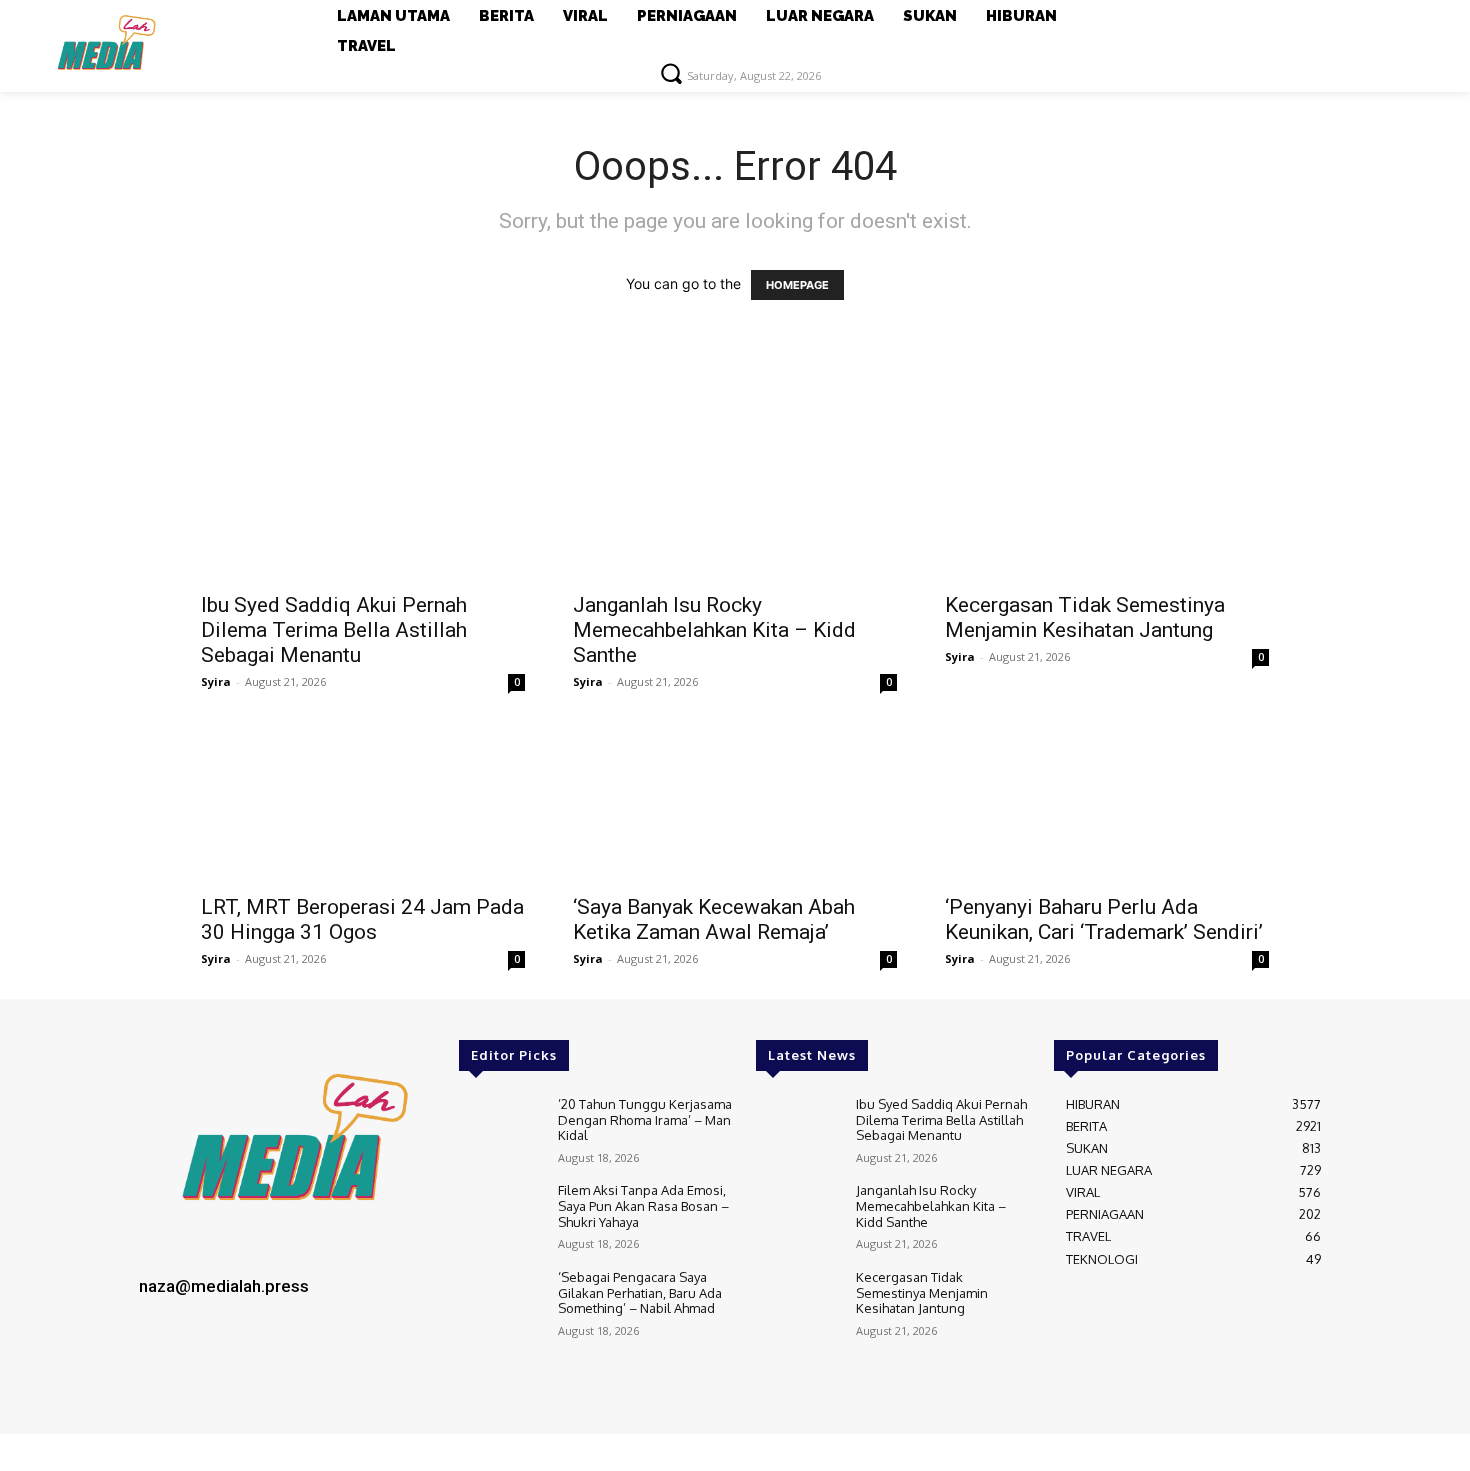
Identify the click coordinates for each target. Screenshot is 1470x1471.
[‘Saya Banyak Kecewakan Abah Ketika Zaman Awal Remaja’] (735, 802)
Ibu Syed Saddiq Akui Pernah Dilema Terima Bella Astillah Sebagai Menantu (334, 630)
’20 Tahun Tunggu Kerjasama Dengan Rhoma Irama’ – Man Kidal (645, 1119)
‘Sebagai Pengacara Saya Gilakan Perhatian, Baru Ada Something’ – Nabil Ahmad (640, 1292)
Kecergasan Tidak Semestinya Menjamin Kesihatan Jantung (1085, 617)
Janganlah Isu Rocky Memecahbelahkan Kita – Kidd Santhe (714, 630)
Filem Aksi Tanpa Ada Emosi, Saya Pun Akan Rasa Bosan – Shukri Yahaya (643, 1205)
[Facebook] (161, 1372)
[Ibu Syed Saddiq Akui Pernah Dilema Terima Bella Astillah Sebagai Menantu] (363, 500)
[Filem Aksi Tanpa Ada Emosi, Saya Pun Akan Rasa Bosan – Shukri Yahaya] (500, 1216)
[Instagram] (205, 1372)
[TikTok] (249, 1372)
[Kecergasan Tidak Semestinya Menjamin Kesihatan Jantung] (1107, 500)
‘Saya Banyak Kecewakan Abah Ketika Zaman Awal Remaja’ (714, 919)
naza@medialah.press (224, 1286)
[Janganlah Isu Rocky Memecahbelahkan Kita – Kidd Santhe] (735, 500)
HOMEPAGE (797, 285)
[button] (671, 73)
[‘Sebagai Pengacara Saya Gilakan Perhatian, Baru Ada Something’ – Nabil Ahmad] (500, 1303)
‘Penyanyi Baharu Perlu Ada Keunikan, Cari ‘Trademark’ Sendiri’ (1104, 919)
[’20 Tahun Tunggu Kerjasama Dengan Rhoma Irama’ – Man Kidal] (500, 1130)
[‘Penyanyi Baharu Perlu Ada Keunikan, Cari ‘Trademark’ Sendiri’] (1107, 802)
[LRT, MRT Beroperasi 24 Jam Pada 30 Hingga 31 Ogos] (363, 802)
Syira (216, 681)
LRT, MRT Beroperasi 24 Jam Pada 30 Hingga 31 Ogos (362, 919)
